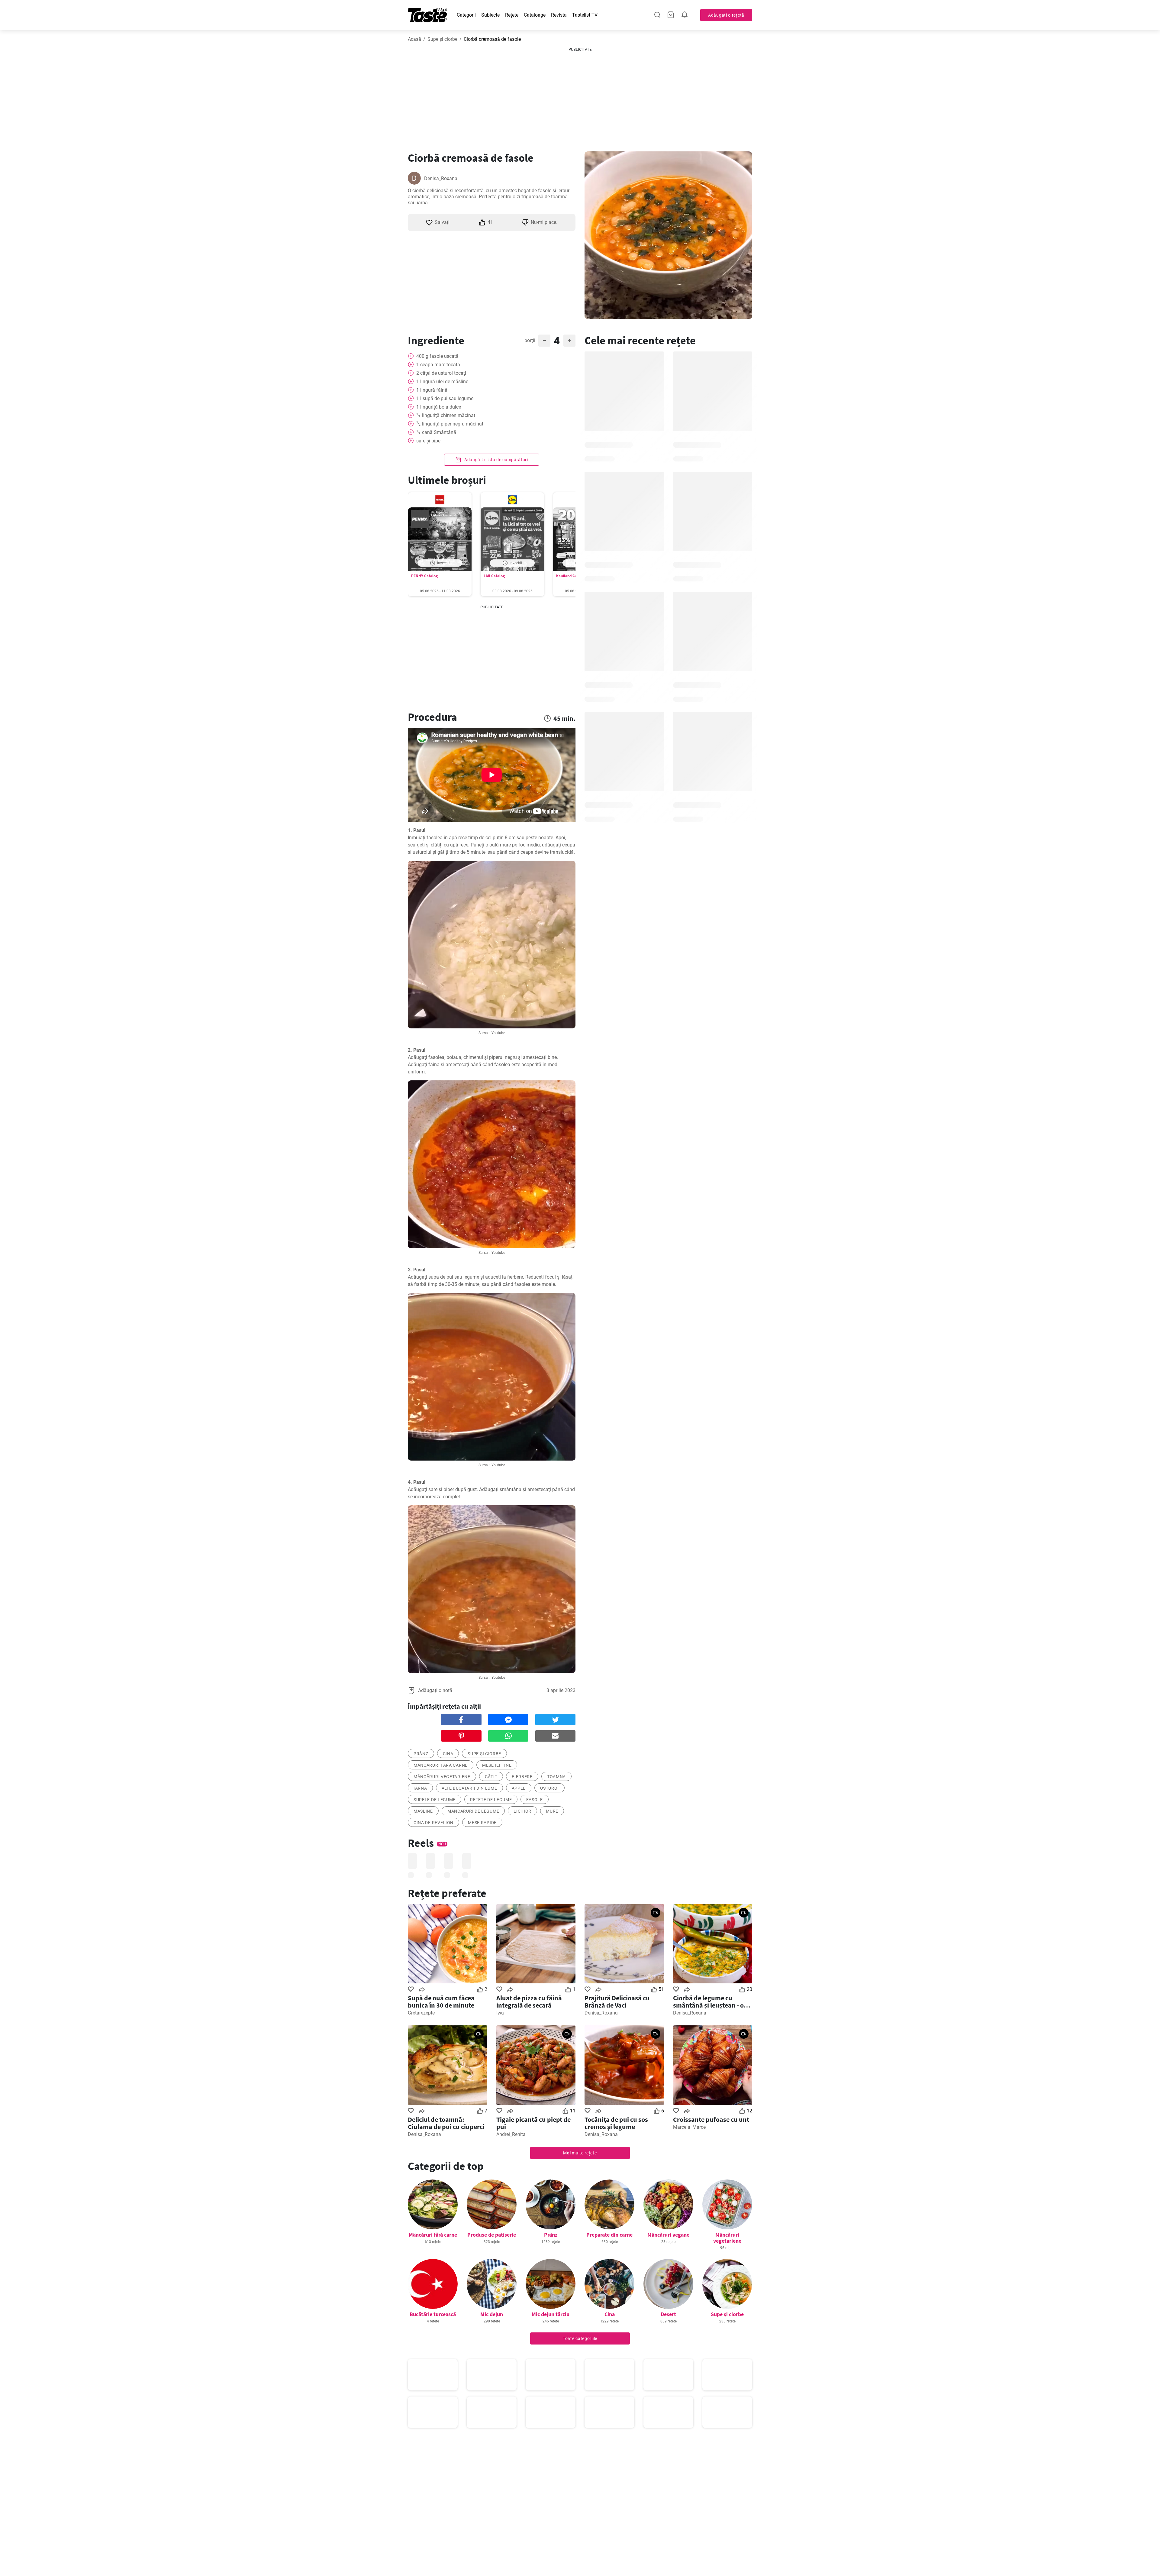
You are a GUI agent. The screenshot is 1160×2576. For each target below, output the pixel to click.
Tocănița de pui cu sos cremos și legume (616, 2123)
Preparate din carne (609, 2235)
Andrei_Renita (511, 2134)
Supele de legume (435, 1800)
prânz (421, 1754)
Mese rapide (482, 1823)
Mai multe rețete (580, 2153)
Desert (668, 2314)
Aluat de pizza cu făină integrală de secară (529, 2002)
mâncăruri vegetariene (442, 1777)
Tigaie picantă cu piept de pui (533, 2123)
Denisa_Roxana (441, 178)
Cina (448, 1754)
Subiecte (490, 15)
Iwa (500, 2013)
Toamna (556, 1777)
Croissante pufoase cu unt (711, 2119)
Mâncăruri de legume (473, 1811)
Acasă (414, 39)
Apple (519, 1788)
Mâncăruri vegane (668, 2235)
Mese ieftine (497, 1765)
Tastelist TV (585, 15)
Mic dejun (492, 2314)
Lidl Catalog (494, 576)
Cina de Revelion (433, 1823)
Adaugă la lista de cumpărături (496, 460)
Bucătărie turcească (433, 2314)
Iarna (420, 1788)
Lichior (522, 1811)
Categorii (466, 15)
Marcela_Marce (689, 2127)
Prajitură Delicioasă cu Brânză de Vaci (617, 2002)
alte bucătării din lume (469, 1788)
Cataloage (535, 15)
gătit (491, 1777)
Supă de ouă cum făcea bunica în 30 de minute (441, 2002)
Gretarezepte (421, 2013)
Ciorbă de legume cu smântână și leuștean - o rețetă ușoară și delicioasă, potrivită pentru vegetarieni (712, 2002)
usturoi (549, 1788)
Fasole (534, 1800)
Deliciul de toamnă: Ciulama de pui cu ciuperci (446, 2123)
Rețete (512, 15)
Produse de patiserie (492, 2235)
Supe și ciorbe (442, 39)
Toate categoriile (580, 2338)
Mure (552, 1811)
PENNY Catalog (424, 576)
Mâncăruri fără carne (433, 2235)
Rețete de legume (491, 1800)
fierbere (522, 1777)
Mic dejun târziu (551, 2314)
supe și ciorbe (484, 1754)
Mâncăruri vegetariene (727, 2238)
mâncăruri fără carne (441, 1765)
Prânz (551, 2235)
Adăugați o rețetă (726, 15)
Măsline (423, 1811)
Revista (559, 15)
